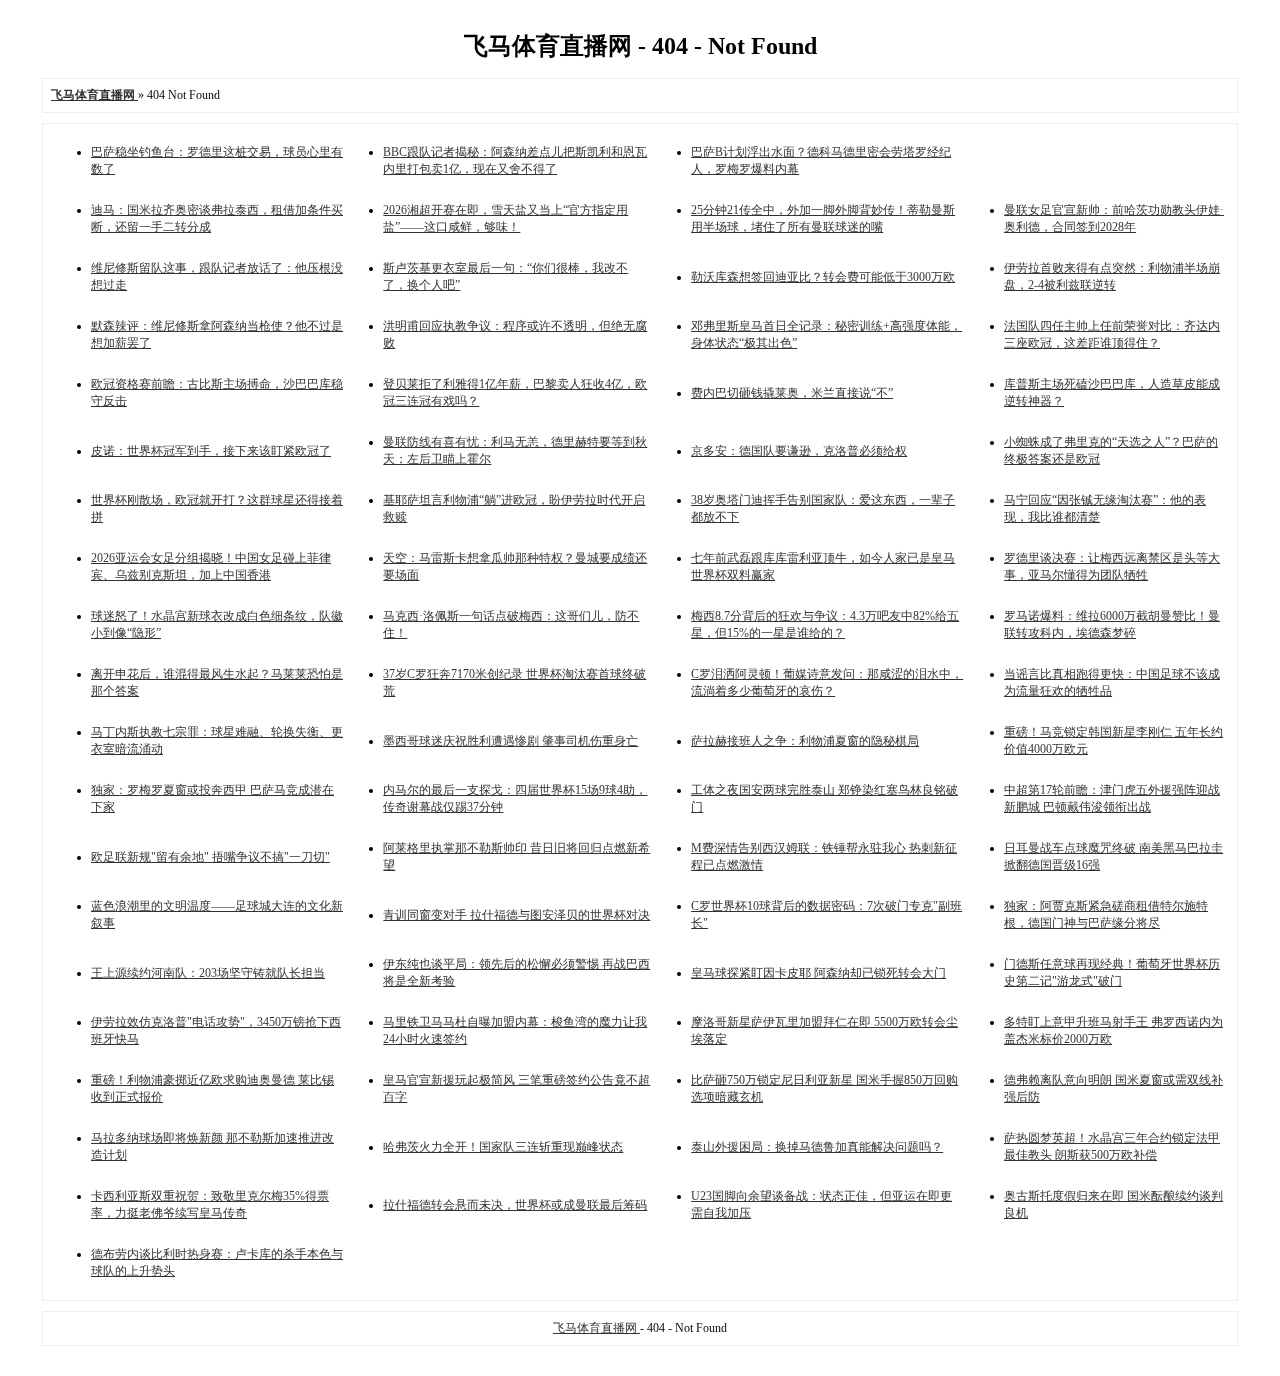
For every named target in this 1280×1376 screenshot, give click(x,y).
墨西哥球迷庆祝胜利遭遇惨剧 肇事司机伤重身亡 (510, 741)
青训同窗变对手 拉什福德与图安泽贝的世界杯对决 (516, 915)
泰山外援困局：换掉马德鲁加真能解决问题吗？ (817, 1147)
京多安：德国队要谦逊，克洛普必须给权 (799, 451)
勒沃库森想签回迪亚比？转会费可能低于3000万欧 (823, 277)
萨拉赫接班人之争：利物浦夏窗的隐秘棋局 (805, 741)
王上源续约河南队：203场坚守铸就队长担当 (208, 973)
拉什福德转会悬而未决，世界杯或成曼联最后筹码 (515, 1205)
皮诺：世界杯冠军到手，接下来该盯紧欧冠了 (211, 451)
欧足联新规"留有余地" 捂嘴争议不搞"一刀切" (210, 857)
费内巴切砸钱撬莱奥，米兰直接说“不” (792, 393)
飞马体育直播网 (596, 1328)
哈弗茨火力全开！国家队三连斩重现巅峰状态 (503, 1147)
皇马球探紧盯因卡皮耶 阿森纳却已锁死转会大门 (818, 973)
